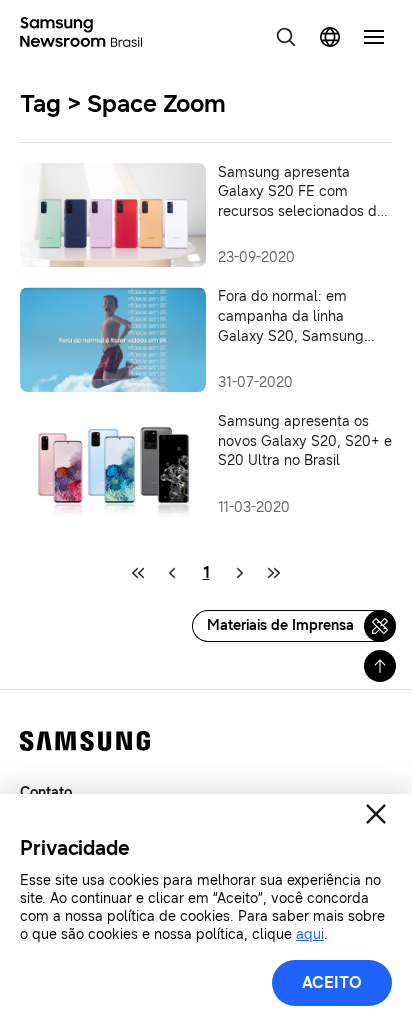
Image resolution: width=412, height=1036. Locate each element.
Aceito (332, 982)
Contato (46, 792)
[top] (380, 666)
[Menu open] (374, 37)
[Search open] (286, 37)
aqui (310, 934)
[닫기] (376, 814)
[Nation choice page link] (330, 37)
